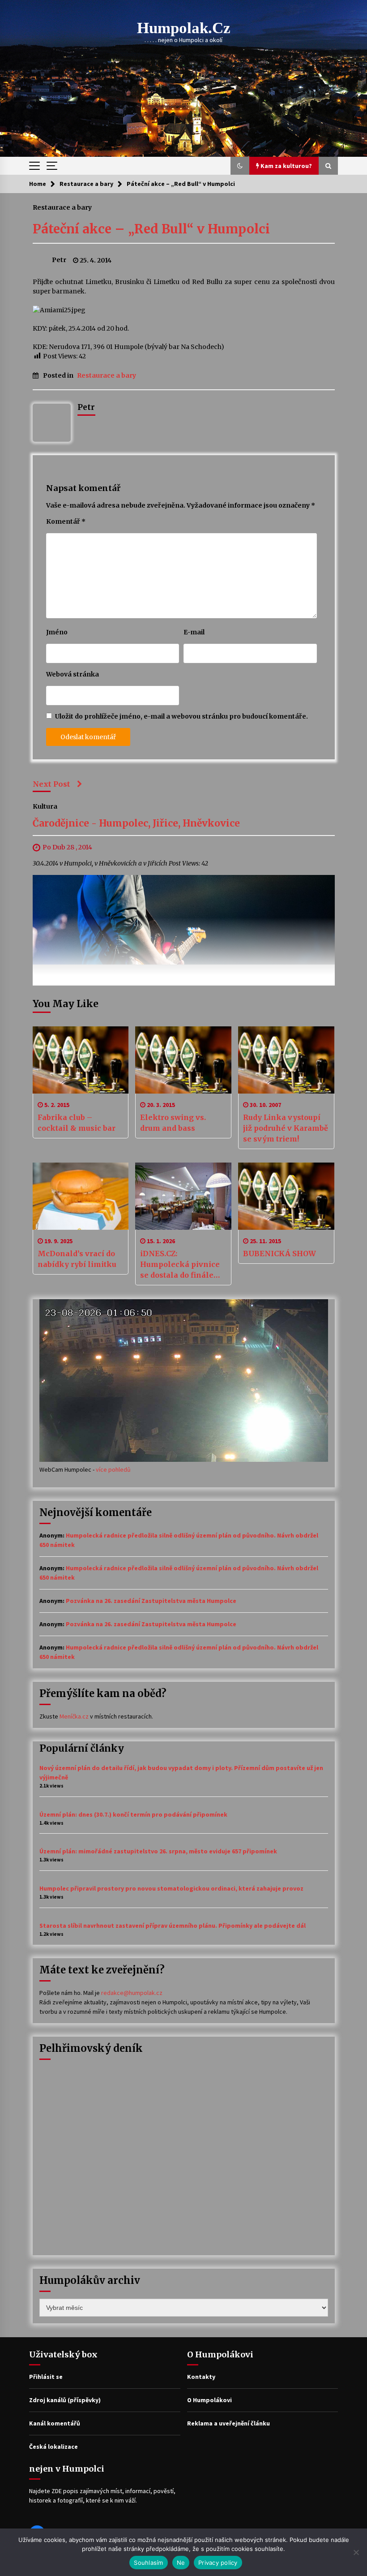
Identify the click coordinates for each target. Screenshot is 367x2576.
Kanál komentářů (55, 2423)
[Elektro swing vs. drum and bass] (183, 1060)
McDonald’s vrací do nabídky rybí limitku (77, 1259)
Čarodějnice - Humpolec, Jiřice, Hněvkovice (136, 823)
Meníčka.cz (74, 1716)
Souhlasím (148, 2563)
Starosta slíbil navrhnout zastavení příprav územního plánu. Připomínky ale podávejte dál (173, 1926)
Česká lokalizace (53, 2447)
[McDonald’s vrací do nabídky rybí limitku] (81, 1196)
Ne (181, 2563)
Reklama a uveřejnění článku (228, 2423)
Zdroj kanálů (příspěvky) (65, 2400)
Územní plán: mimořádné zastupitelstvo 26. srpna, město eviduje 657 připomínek (158, 1851)
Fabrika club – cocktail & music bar (77, 1123)
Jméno (57, 632)
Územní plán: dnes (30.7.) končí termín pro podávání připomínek (133, 1814)
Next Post (51, 784)
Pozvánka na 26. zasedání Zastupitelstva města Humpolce (151, 1601)
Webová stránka (73, 674)
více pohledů (113, 1469)
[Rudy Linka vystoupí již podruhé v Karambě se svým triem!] (286, 1060)
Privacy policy (218, 2563)
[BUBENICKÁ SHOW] (286, 1196)
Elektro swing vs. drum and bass (173, 1123)
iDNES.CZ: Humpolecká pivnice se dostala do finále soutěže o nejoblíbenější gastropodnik (180, 1265)
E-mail (194, 632)
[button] (240, 166)
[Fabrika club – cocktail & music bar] (81, 1060)
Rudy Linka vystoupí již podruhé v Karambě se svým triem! (286, 1128)
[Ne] (356, 2552)
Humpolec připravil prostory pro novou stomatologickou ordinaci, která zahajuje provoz (171, 1888)
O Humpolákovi (209, 2400)
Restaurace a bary (62, 207)
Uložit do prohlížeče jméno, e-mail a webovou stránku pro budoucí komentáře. (181, 716)
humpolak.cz (184, 28)
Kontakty (201, 2377)
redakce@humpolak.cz (132, 1993)
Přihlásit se (46, 2377)
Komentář (66, 521)
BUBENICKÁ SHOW (280, 1254)
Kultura (45, 806)
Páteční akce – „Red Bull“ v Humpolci (151, 229)
